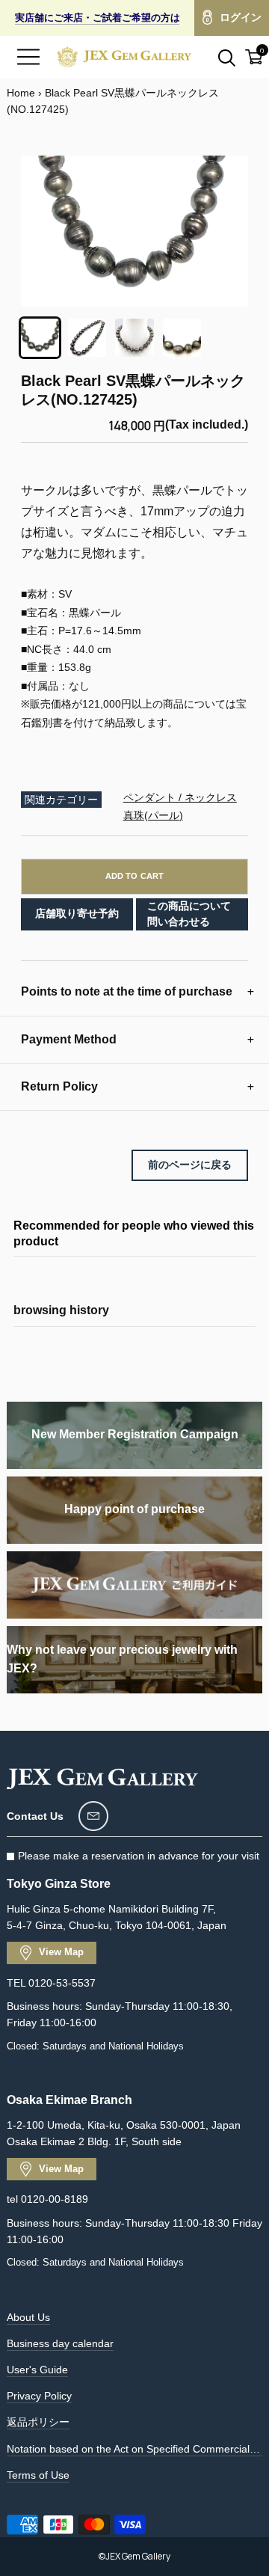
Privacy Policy (39, 2396)
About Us (28, 2317)
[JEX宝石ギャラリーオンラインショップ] (124, 57)
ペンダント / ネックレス (180, 797)
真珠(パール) (153, 815)
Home (21, 93)
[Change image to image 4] (182, 338)
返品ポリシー (38, 2422)
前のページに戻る (190, 1165)
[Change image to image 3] (134, 338)
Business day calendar (60, 2343)
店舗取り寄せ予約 (77, 913)
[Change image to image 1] (40, 338)
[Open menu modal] (28, 57)
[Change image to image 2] (87, 338)
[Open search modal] (218, 57)
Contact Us (35, 1816)
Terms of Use (38, 2475)
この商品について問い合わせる (189, 914)
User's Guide (37, 2370)
